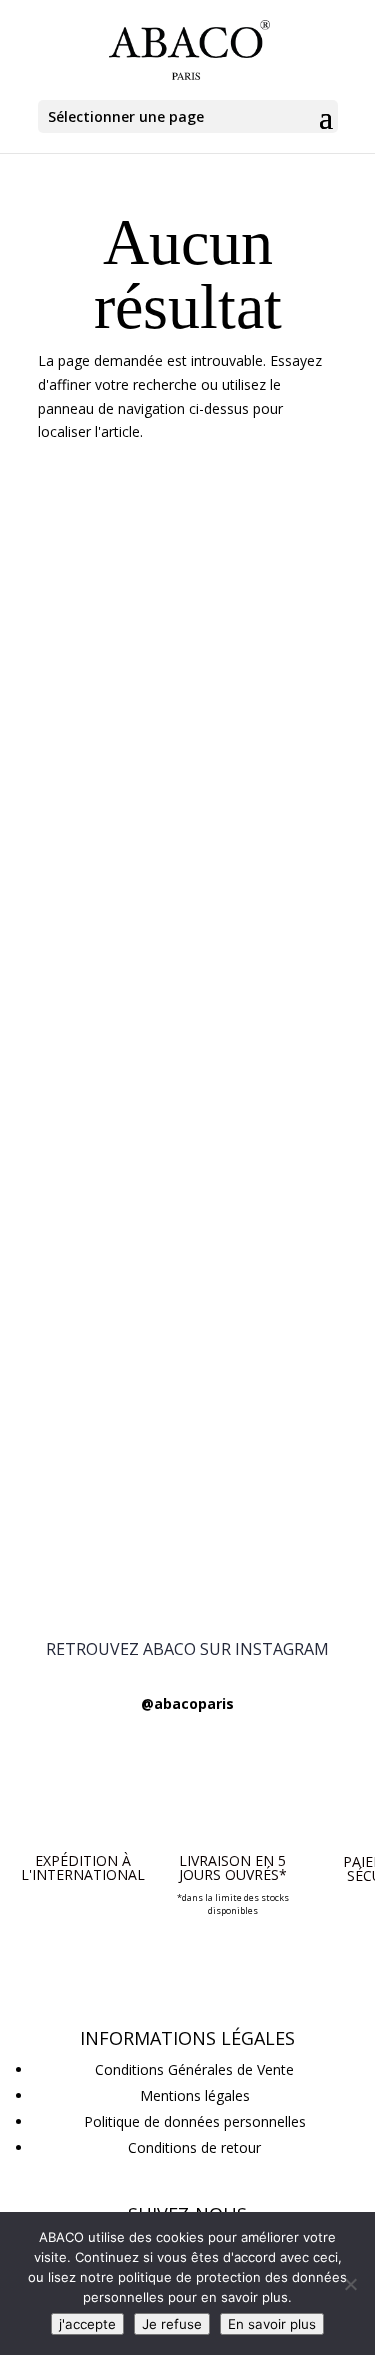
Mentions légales (195, 2095)
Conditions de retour (194, 2147)
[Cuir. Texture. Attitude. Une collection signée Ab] (188, 790)
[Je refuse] (350, 2284)
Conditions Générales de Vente (194, 2069)
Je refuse (172, 2324)
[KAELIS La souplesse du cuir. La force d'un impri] (188, 1324)
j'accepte (87, 2324)
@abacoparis (187, 1703)
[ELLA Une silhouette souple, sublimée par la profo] (188, 968)
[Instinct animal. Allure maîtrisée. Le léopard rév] (188, 1146)
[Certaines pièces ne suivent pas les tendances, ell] (188, 1502)
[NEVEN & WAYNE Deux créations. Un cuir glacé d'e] (188, 612)
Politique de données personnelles (195, 2121)
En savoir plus (272, 2324)
